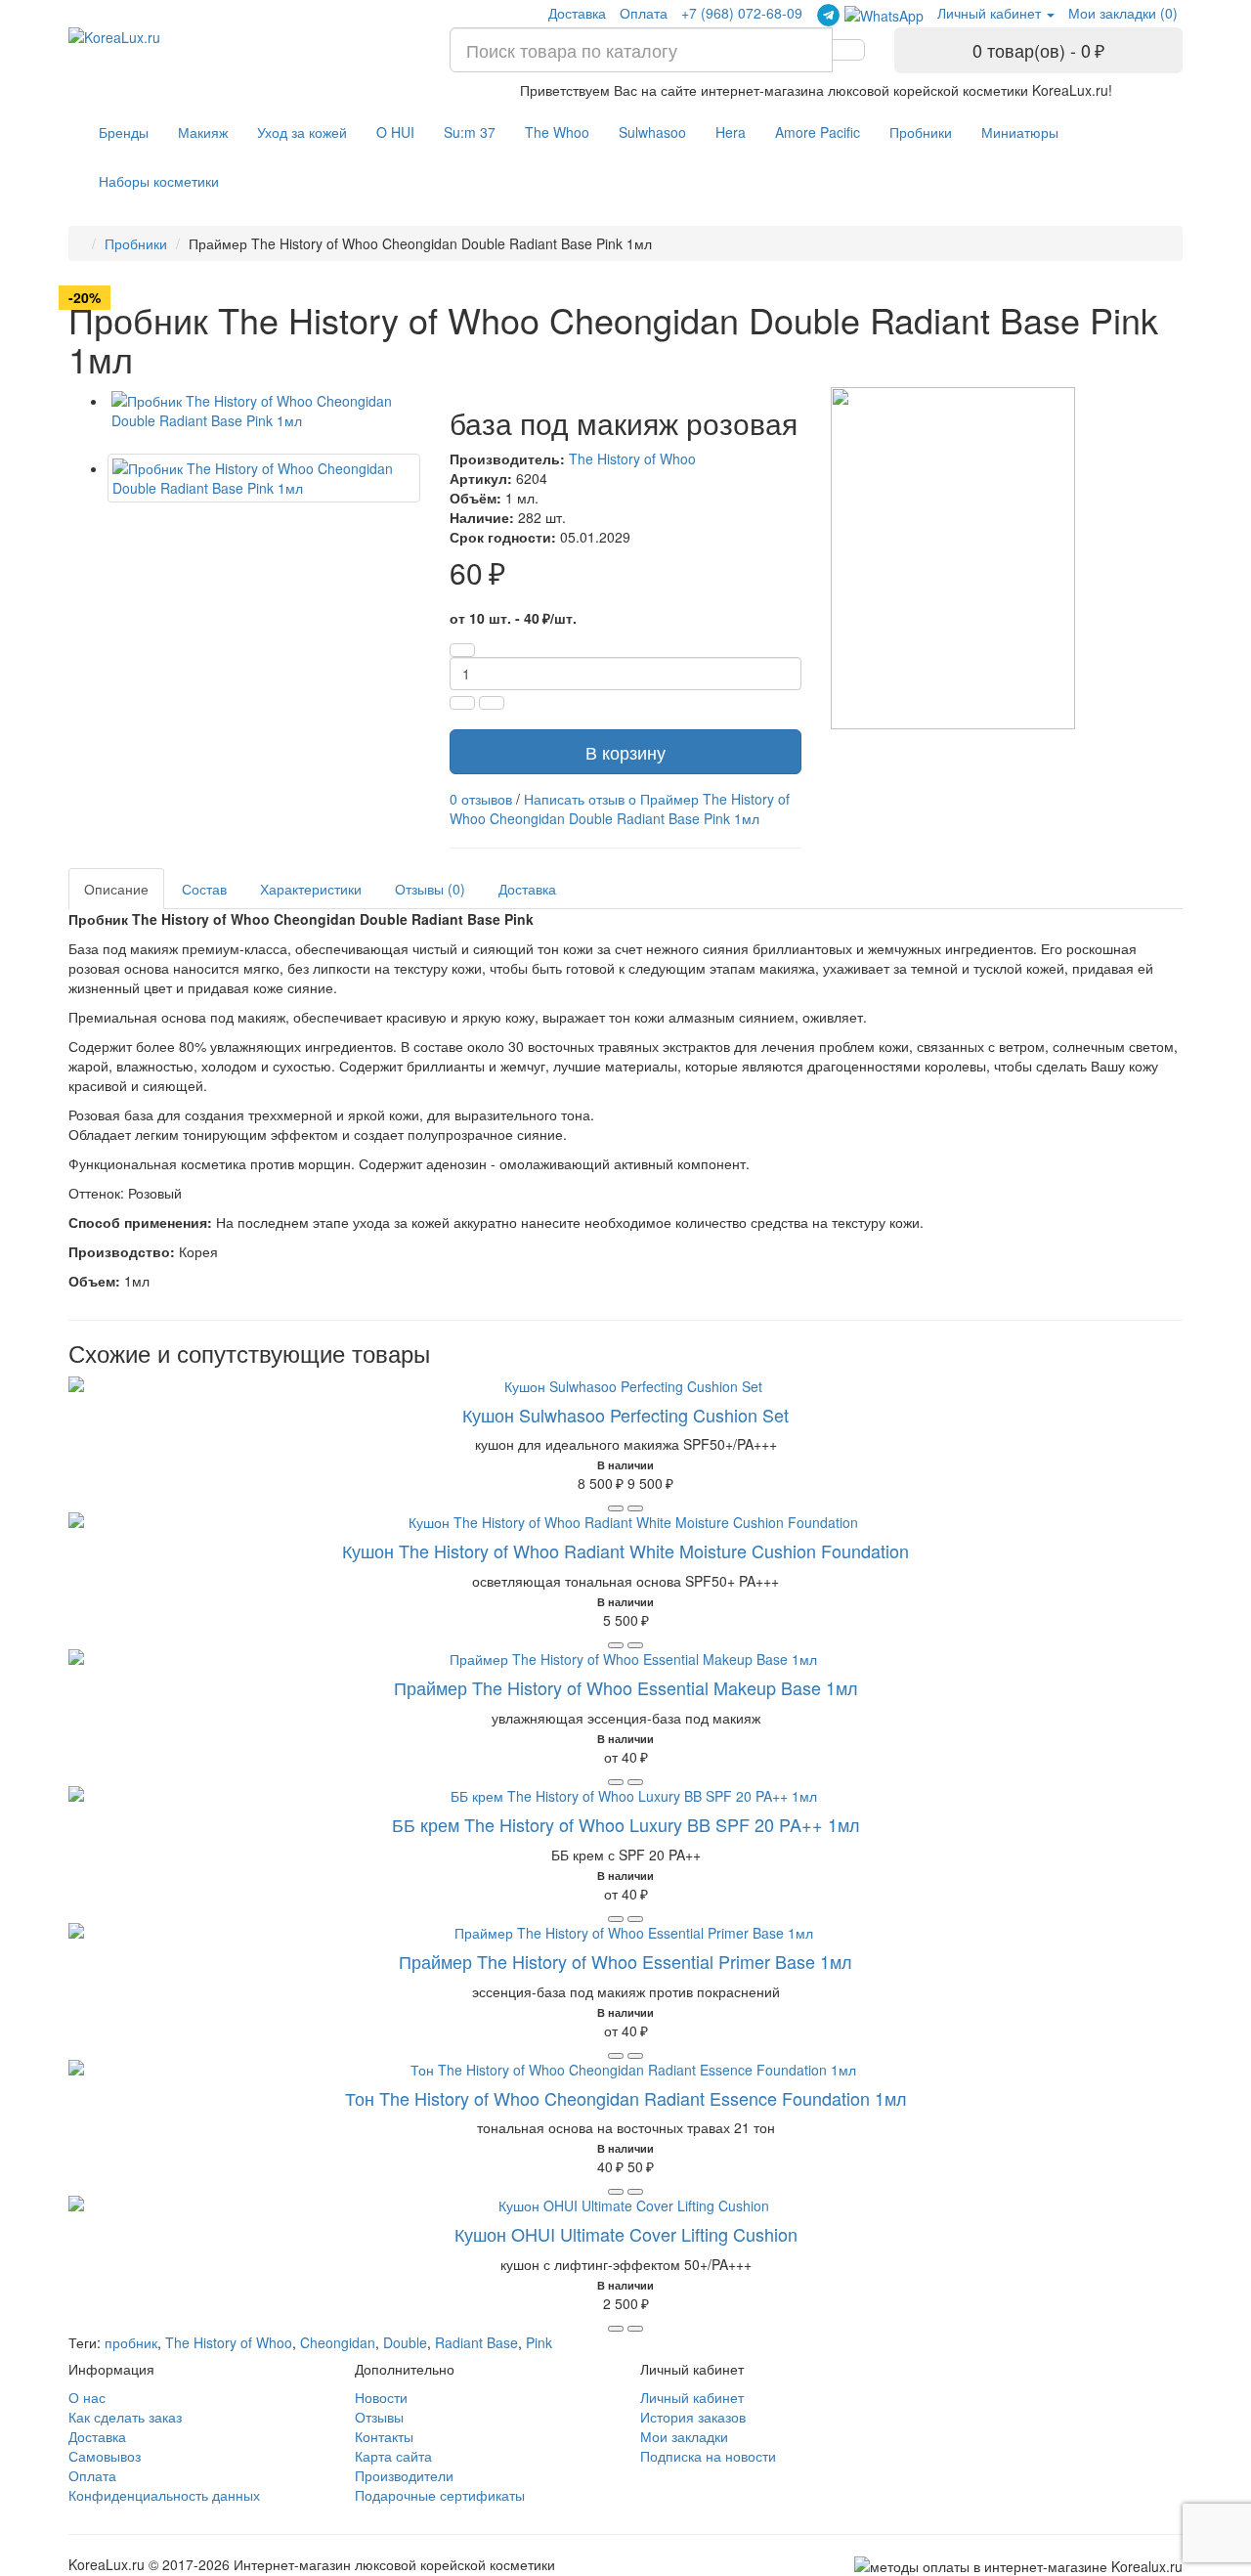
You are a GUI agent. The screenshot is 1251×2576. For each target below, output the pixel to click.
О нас (87, 2397)
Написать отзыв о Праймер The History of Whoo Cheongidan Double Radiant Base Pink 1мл (620, 808)
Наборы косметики (159, 181)
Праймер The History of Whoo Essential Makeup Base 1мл (626, 1687)
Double (405, 2342)
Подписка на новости (708, 2456)
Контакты (384, 2436)
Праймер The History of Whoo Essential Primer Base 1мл (625, 1961)
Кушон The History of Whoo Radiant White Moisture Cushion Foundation (625, 1550)
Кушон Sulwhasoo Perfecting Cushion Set (625, 1415)
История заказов (693, 2417)
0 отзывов (481, 799)
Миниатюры (1020, 132)
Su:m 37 (470, 132)
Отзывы (379, 2417)
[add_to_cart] (616, 1508)
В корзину (625, 752)
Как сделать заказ (125, 2417)
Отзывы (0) (430, 889)
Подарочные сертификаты (440, 2495)
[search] (848, 50)
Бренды (124, 132)
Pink (539, 2342)
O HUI (395, 132)
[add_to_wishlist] (635, 1508)
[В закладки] (492, 703)
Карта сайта (393, 2456)
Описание (116, 889)
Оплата (644, 13)
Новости (381, 2397)
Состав (204, 889)
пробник (131, 2342)
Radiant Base (476, 2342)
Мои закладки (684, 2436)
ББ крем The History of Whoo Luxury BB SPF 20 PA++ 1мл (626, 1824)
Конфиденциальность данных (164, 2495)
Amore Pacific (818, 132)
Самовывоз (105, 2456)
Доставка (577, 13)
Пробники (921, 132)
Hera (731, 132)
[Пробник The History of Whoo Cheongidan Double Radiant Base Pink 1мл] (264, 411)
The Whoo (557, 132)
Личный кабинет (692, 2397)
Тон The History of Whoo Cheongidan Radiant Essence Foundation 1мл (626, 2098)
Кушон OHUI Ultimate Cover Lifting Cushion (626, 2234)
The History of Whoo (632, 458)
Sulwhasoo (652, 132)
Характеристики (311, 889)
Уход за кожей (302, 132)
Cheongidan (338, 2342)
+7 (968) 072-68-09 (742, 13)
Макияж (203, 132)
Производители (404, 2475)
